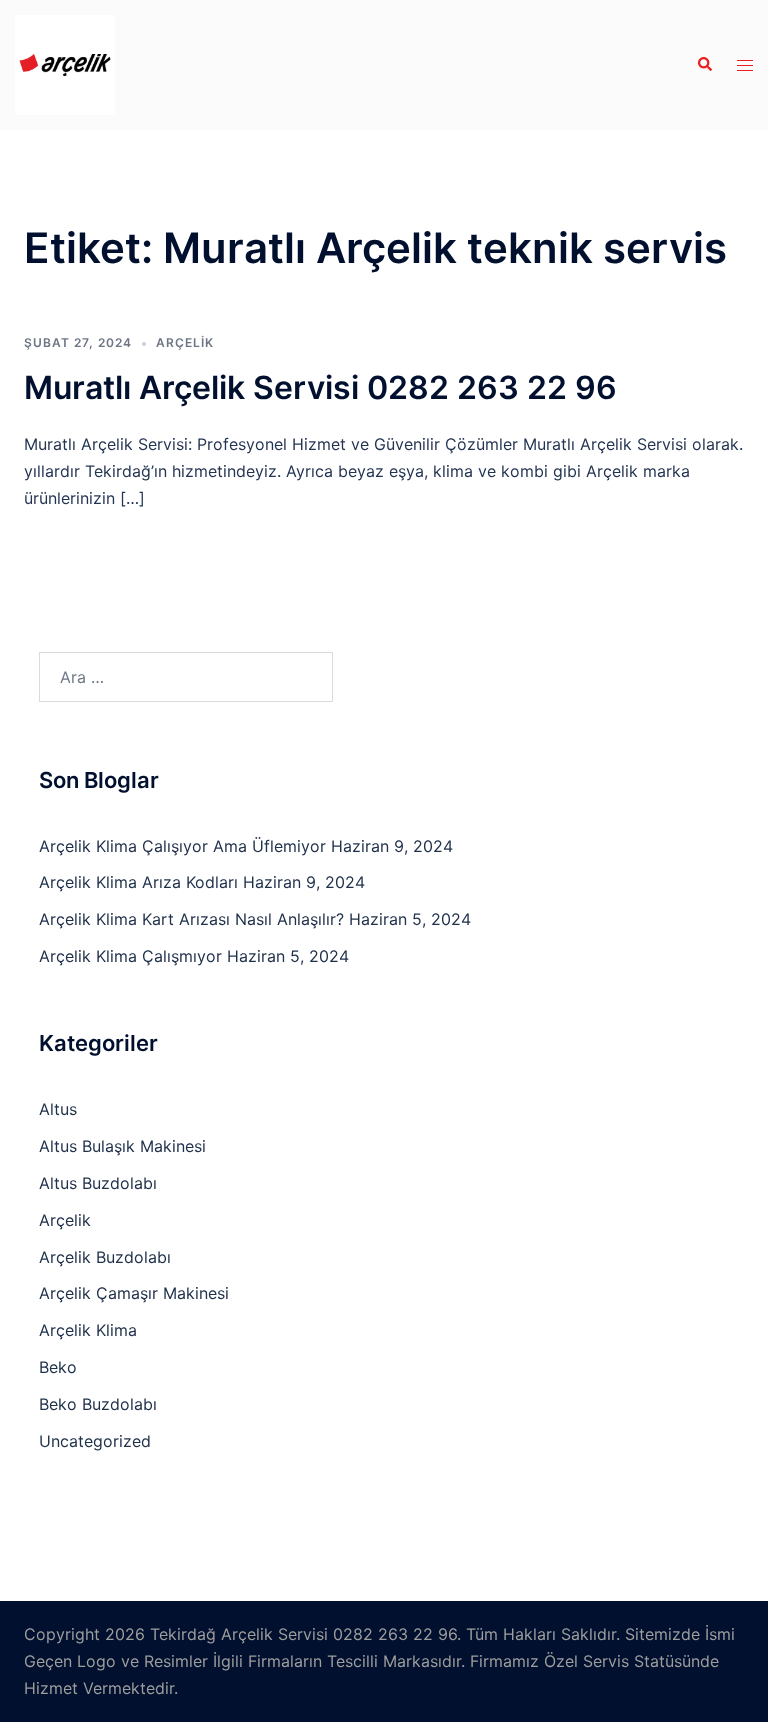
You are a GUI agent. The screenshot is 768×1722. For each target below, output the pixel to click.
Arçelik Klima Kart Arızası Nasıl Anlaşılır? (191, 919)
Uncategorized (95, 1441)
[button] (704, 65)
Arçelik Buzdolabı (105, 1257)
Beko (58, 1367)
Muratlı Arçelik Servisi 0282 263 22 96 (320, 387)
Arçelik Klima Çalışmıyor (130, 956)
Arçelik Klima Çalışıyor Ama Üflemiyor (182, 846)
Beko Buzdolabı (98, 1404)
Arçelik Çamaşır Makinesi (134, 1293)
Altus (58, 1109)
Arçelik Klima (88, 1330)
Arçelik (185, 342)
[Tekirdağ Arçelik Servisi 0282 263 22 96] (65, 63)
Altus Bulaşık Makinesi (122, 1146)
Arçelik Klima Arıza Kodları (138, 882)
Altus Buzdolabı (98, 1183)
